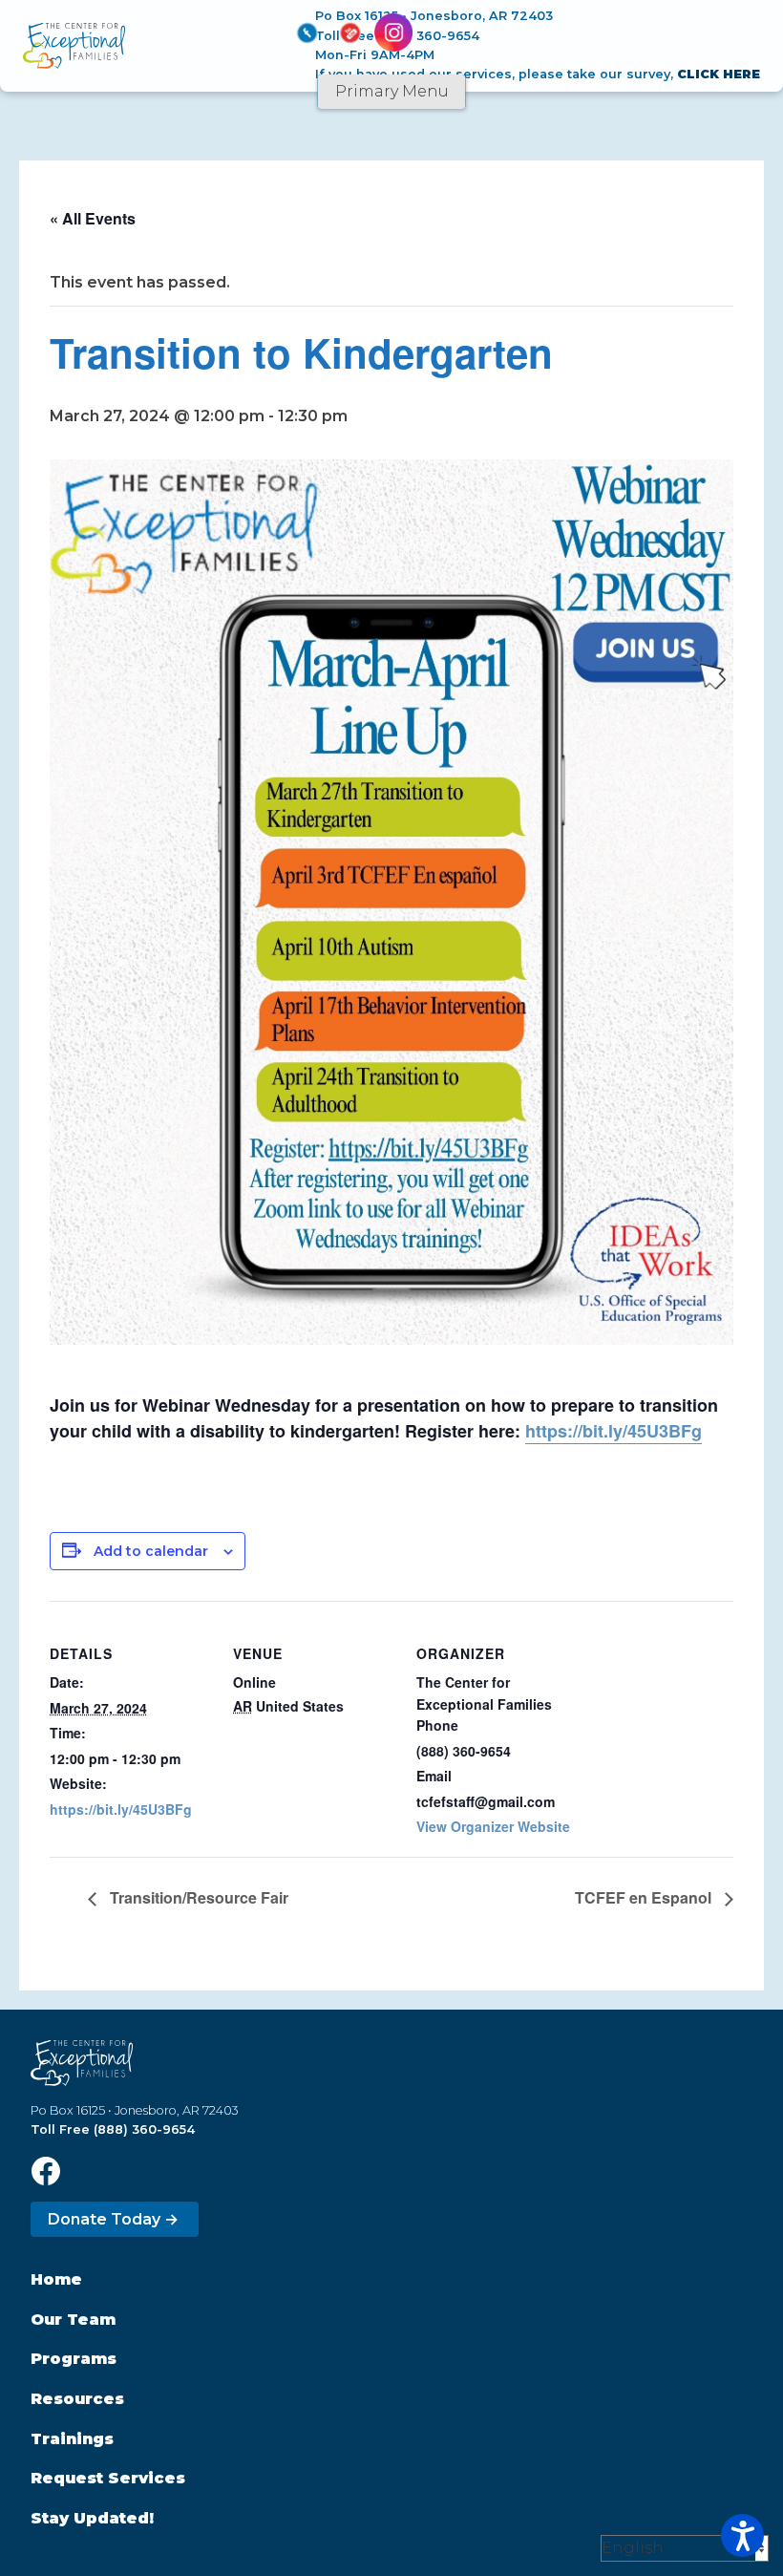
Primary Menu (392, 91)
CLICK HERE (719, 74)
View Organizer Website (493, 1826)
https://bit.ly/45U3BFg (614, 1431)
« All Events (93, 218)
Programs (74, 2359)
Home (56, 2279)
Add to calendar (151, 1551)
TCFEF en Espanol (645, 1897)
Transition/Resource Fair (197, 1897)
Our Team (73, 2320)
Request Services (108, 2478)
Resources (77, 2399)
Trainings (72, 2439)
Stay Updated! (92, 2518)
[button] (742, 2535)
